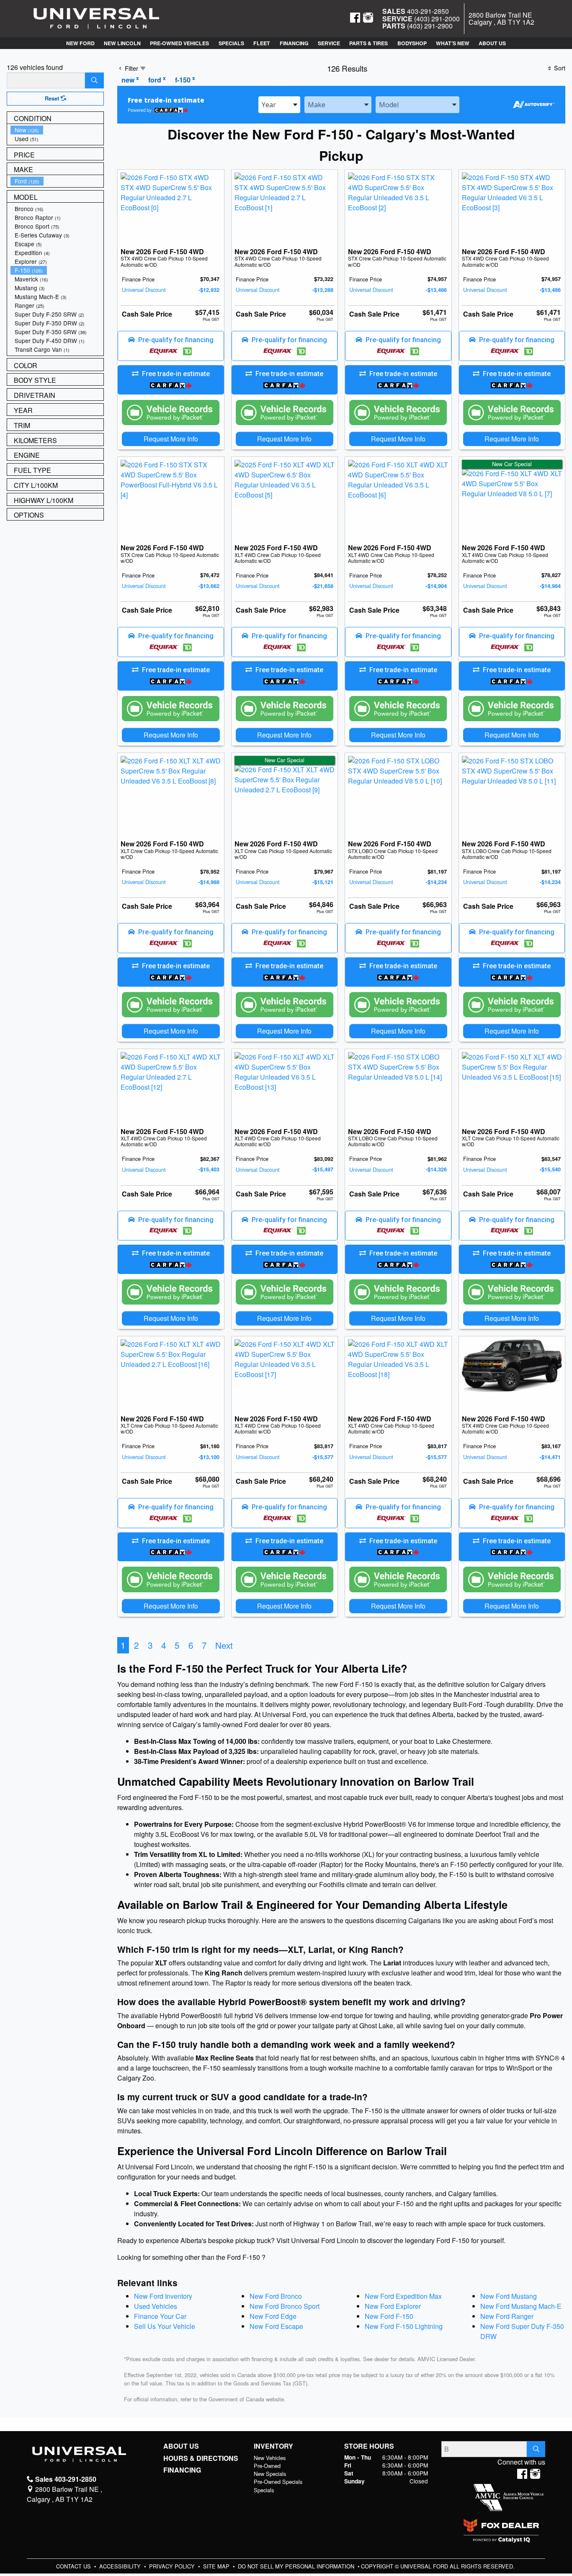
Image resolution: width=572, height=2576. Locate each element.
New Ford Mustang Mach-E (521, 2306)
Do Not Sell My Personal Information (297, 2566)
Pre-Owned (267, 2466)
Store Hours (369, 2446)
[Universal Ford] (96, 18)
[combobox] (279, 105)
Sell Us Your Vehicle (165, 2326)
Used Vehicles (156, 2306)
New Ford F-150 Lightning (404, 2326)
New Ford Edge (273, 2316)
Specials (264, 2490)
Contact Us (74, 2566)
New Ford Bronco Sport (285, 2306)
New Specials (270, 2474)
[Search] (94, 80)
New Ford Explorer (393, 2306)
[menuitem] (57, 130)
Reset (53, 98)
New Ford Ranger (507, 2316)
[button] (80, 43)
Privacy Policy (173, 2566)
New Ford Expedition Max (403, 2296)
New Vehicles (270, 2458)
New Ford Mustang (509, 2296)
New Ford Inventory (163, 2296)
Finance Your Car (160, 2316)
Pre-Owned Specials (278, 2482)
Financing (182, 2470)
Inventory (273, 2446)
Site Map (217, 2566)
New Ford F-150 (389, 2316)
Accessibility (121, 2566)
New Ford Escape (276, 2326)
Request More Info (171, 439)
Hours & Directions (201, 2458)
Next (224, 1645)
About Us (181, 2446)
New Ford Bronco (276, 2296)
